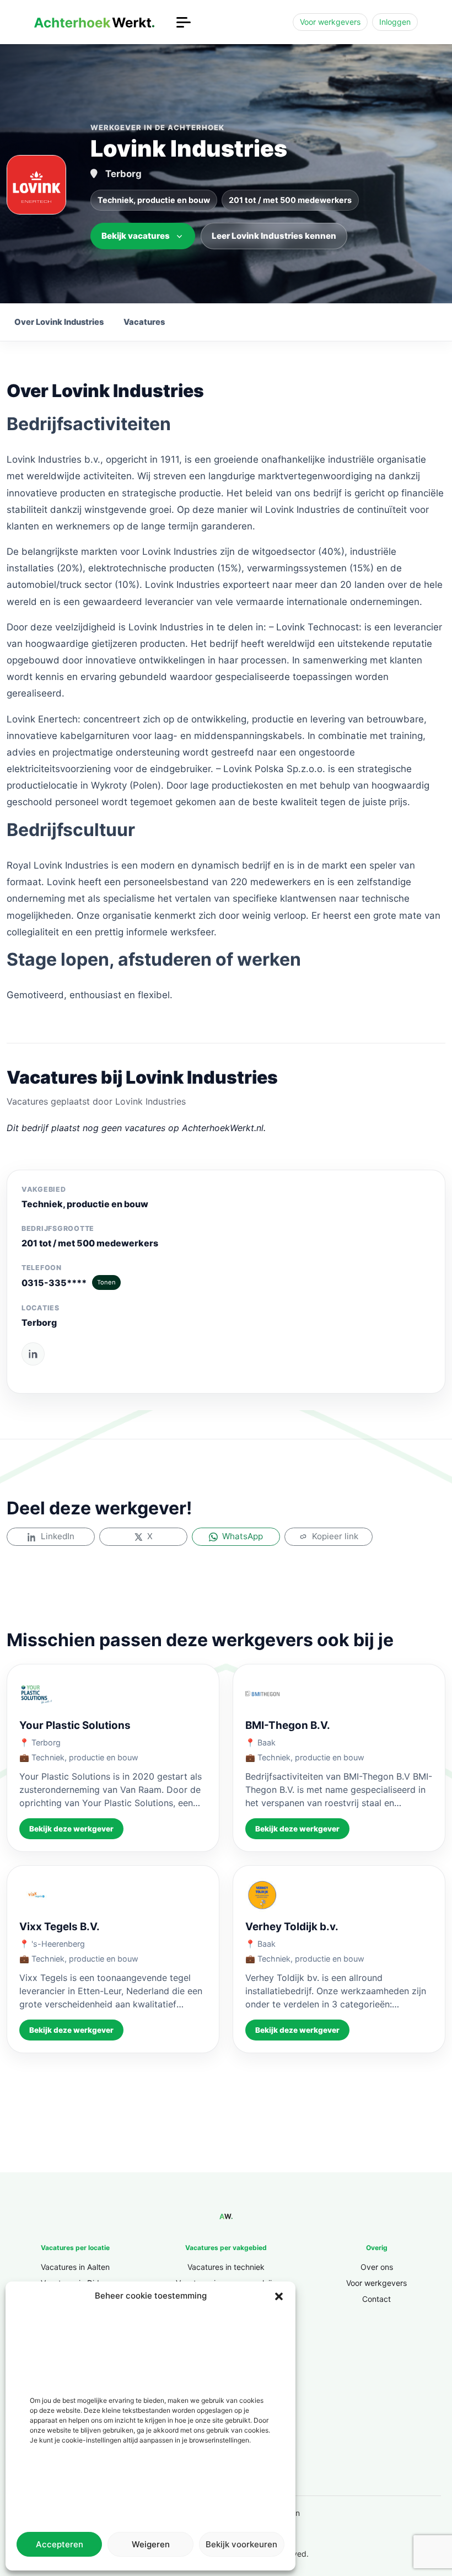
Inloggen (395, 22)
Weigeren (151, 2544)
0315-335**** (69, 1283)
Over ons (377, 2267)
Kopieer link (335, 1536)
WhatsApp (243, 1536)
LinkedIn (58, 1536)
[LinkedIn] (33, 1354)
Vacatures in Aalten (75, 2267)
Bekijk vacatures (136, 236)
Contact (376, 2299)
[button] (279, 2296)
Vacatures (144, 322)
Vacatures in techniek (226, 2267)
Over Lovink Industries (59, 322)
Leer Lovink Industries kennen (274, 236)
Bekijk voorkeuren (241, 2544)
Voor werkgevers (330, 22)
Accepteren (60, 2544)
